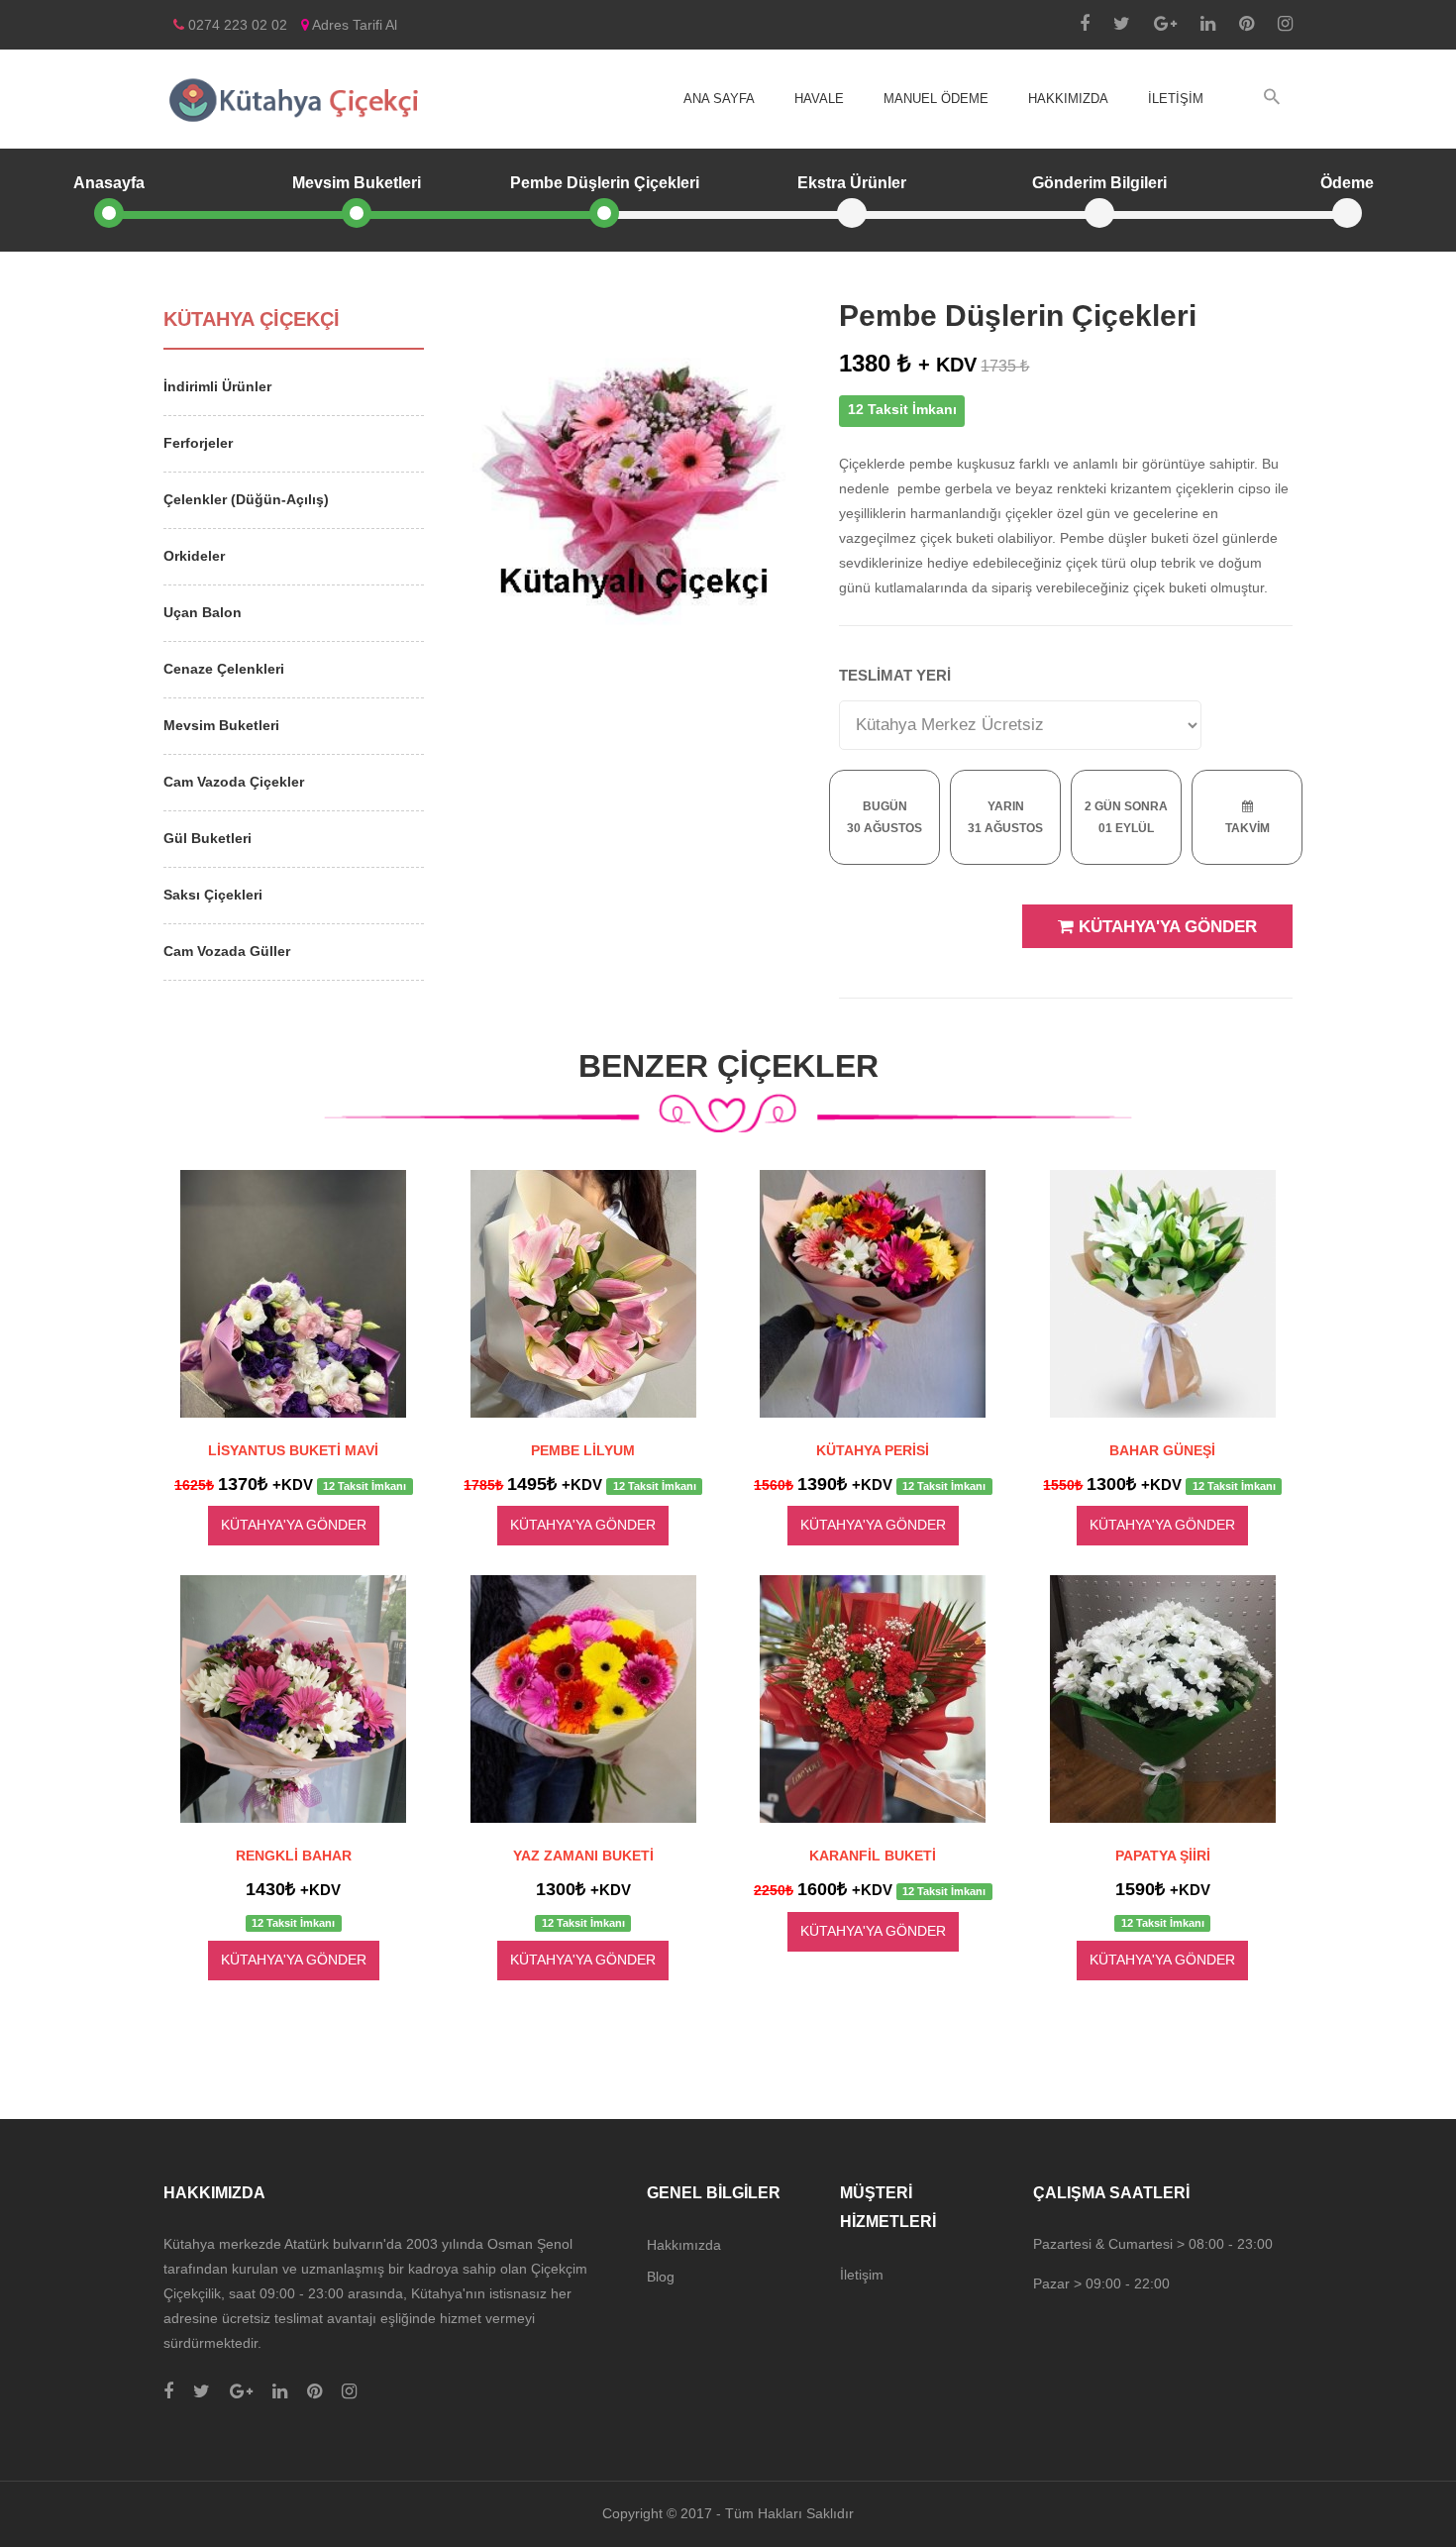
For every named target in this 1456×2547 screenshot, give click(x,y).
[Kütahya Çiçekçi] (294, 99)
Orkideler (194, 556)
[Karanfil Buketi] (873, 1699)
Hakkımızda (1068, 99)
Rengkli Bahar (294, 1856)
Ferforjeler (198, 443)
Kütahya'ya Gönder (1165, 927)
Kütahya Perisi (873, 1450)
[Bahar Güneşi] (1163, 1294)
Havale (819, 99)
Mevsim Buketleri (221, 725)
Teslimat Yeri (895, 675)
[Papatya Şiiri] (1163, 1699)
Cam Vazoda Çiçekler (234, 782)
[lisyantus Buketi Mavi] (294, 1294)
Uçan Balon (203, 612)
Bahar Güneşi (1162, 1450)
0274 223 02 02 (236, 25)
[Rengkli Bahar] (294, 1699)
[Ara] (1272, 98)
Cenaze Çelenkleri (224, 669)
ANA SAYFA (719, 99)
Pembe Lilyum (583, 1450)
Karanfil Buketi (873, 1856)
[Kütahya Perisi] (873, 1294)
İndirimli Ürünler (217, 386)
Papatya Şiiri (1163, 1856)
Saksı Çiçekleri (213, 895)
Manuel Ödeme (936, 99)
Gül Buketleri (208, 838)
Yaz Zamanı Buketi (583, 1856)
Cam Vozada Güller (227, 951)
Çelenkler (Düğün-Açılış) (246, 499)
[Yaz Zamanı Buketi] (584, 1699)
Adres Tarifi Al (353, 25)
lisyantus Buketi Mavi (293, 1450)
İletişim (1176, 99)
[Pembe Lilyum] (584, 1294)
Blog (661, 2277)
